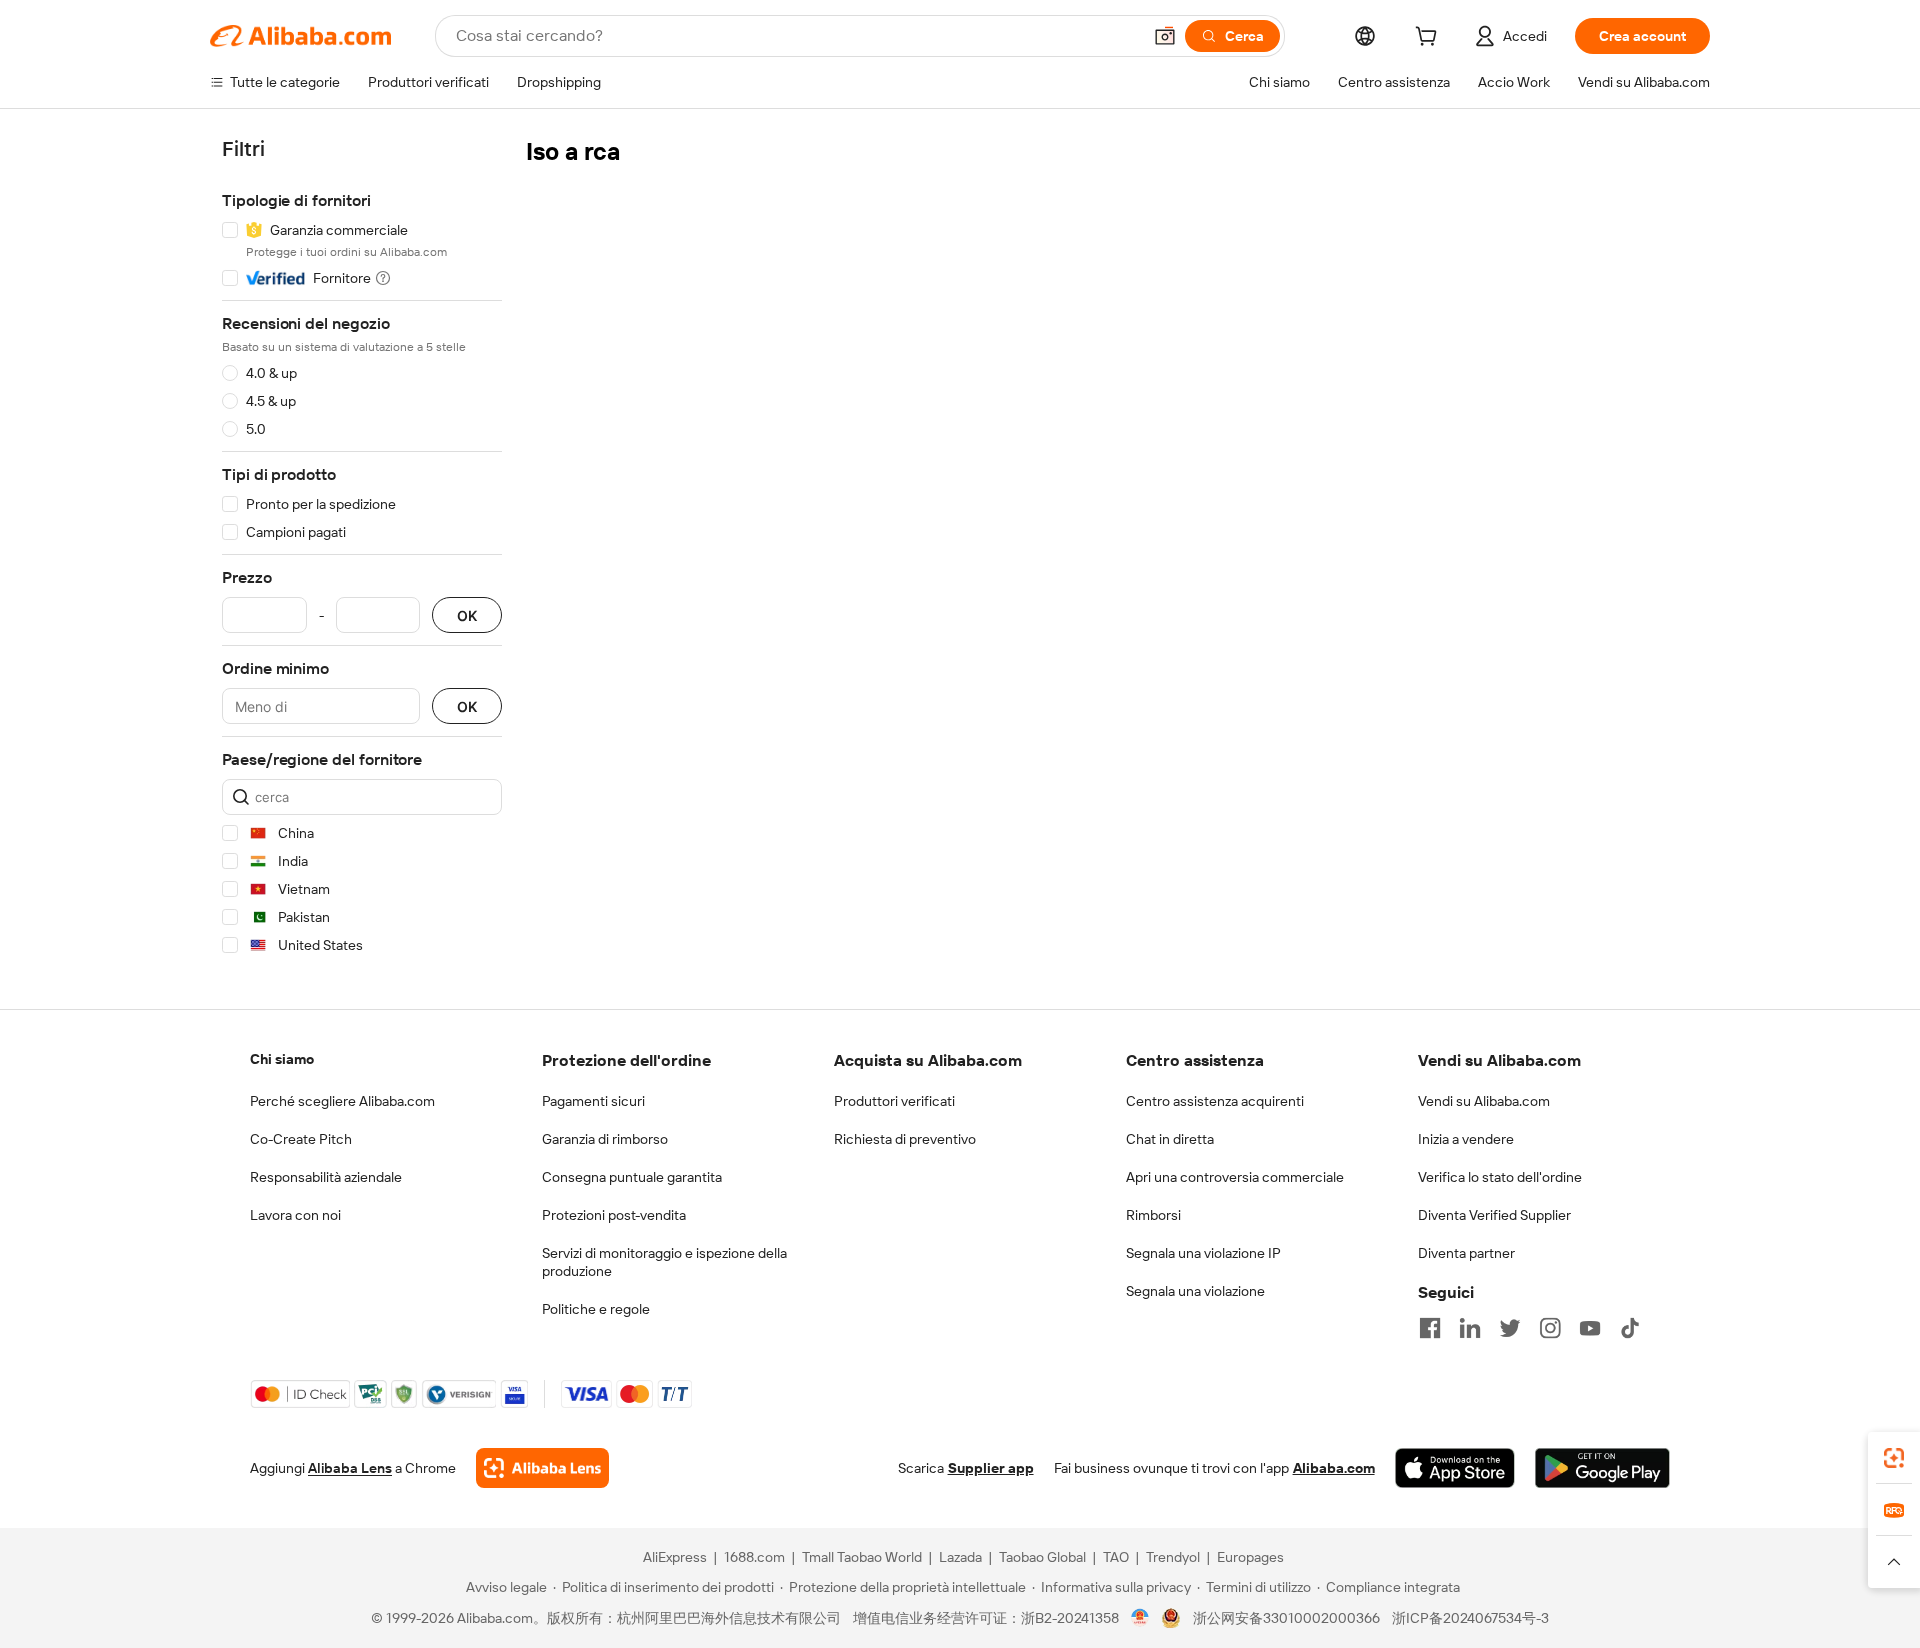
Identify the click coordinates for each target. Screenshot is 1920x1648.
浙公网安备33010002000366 (1286, 1618)
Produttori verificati (894, 1101)
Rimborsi (1153, 1215)
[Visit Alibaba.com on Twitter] (1510, 1328)
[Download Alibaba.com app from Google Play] (1602, 1468)
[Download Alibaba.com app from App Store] (1455, 1468)
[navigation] (362, 550)
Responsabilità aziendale (326, 1177)
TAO (1116, 1557)
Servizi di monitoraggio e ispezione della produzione (664, 1262)
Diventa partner (1466, 1253)
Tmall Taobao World (862, 1557)
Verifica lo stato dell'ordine (1500, 1177)
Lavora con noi (295, 1215)
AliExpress (675, 1557)
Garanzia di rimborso (605, 1139)
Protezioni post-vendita (614, 1215)
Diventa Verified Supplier (1494, 1215)
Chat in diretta (1170, 1139)
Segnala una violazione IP (1203, 1253)
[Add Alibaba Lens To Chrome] (542, 1468)
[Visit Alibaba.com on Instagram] (1550, 1328)
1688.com (754, 1557)
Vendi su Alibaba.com (1484, 1101)
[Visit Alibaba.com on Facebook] (1430, 1328)
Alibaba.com (1334, 1468)
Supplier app (991, 1468)
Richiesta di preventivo (905, 1139)
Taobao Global (1042, 1557)
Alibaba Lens (350, 1468)
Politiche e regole (596, 1309)
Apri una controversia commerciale (1235, 1177)
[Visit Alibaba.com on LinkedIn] (1470, 1328)
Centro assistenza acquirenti (1215, 1101)
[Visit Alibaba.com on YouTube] (1590, 1328)
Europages (1250, 1557)
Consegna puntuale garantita (632, 1177)
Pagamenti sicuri (593, 1101)
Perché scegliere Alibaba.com (342, 1101)
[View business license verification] (1140, 1618)
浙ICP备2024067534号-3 (1470, 1618)
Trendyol (1173, 1557)
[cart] (1430, 39)
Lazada (960, 1557)
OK (467, 615)
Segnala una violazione (1195, 1291)
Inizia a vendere (1466, 1139)
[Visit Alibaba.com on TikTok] (1630, 1328)
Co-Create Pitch (301, 1139)
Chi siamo (282, 1059)
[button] (1165, 36)
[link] (1894, 1458)
